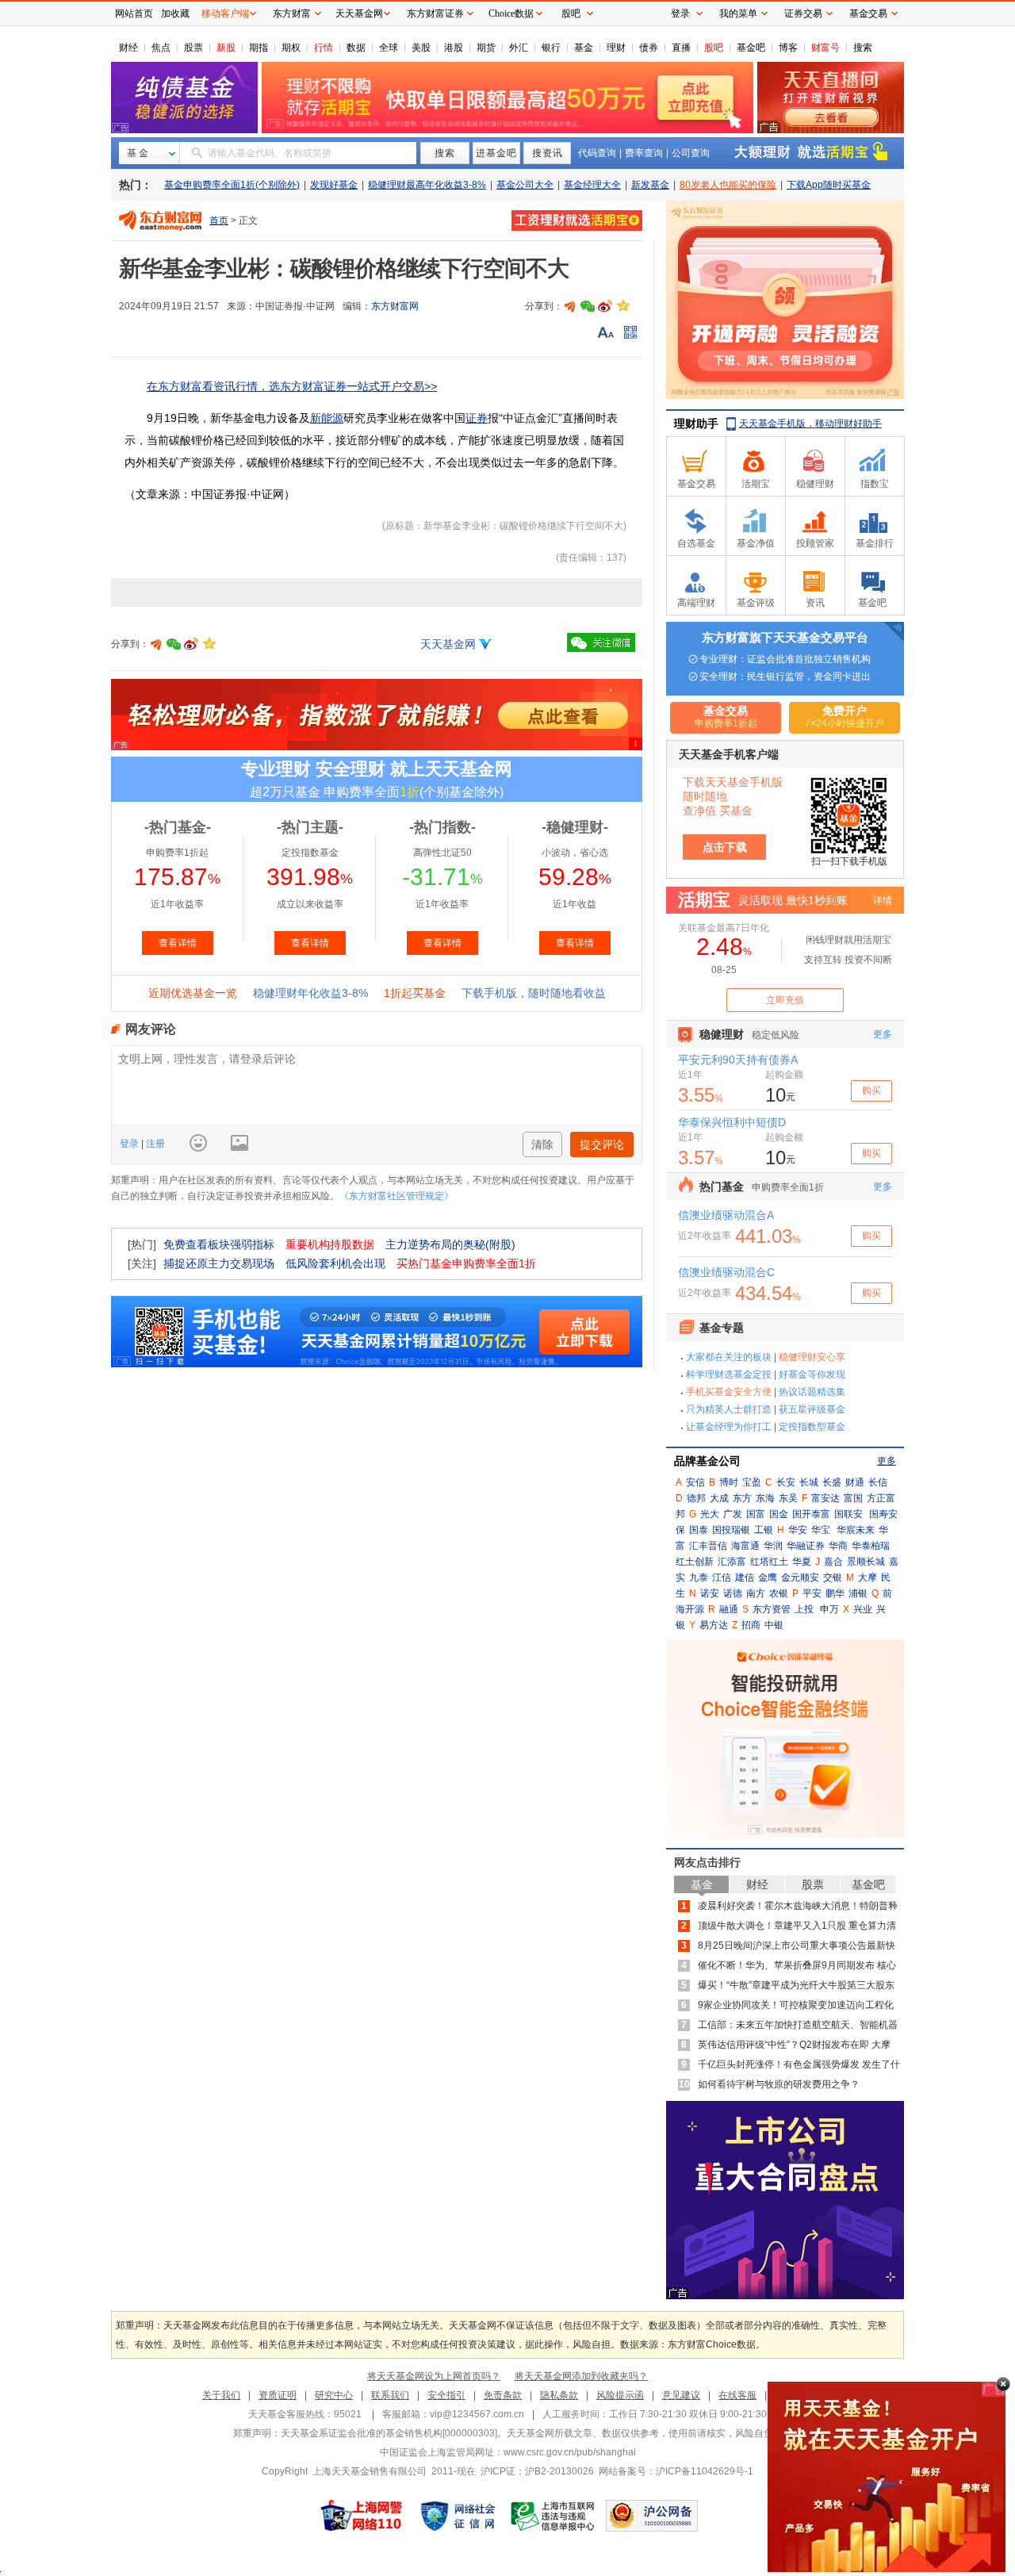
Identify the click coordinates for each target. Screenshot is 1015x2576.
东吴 (788, 1498)
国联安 (848, 1514)
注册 (154, 1144)
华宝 (821, 1530)
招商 (751, 1625)
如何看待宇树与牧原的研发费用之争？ (779, 2084)
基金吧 (751, 48)
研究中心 (334, 2395)
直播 (681, 48)
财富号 (825, 48)
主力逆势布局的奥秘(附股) (450, 1244)
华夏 (802, 1562)
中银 (774, 1625)
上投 (804, 1609)
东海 (765, 1498)
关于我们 (221, 2395)
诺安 (710, 1593)
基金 (584, 48)
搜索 (863, 48)
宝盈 (752, 1482)
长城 (809, 1482)
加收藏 (175, 13)
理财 (616, 48)
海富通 (745, 1546)
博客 (788, 48)
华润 (773, 1546)
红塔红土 (769, 1562)
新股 (226, 48)
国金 (779, 1514)
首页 (219, 220)
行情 (324, 48)
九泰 (699, 1577)
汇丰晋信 (708, 1546)
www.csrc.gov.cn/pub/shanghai (570, 2452)
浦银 (858, 1593)
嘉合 (833, 1562)
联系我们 (390, 2395)
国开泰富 (811, 1514)
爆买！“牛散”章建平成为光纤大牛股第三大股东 (796, 1985)
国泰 (699, 1530)
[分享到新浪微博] (605, 306)
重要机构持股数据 (330, 1244)
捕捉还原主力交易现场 (219, 1263)
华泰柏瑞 (871, 1546)
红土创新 (695, 1562)
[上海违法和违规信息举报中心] (553, 2516)
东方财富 (292, 13)
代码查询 (597, 153)
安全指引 (446, 2395)
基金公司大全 (525, 185)
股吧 (714, 48)
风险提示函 (620, 2395)
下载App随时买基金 (829, 185)
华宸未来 (856, 1530)
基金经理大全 (592, 185)
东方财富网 (395, 306)
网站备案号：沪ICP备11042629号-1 (676, 2471)
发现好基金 (334, 185)
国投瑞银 (731, 1530)
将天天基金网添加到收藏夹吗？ (581, 2376)
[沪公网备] (652, 2516)
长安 (786, 1482)
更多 (887, 1461)
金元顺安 (800, 1577)
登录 (130, 1144)
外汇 (519, 48)
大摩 (868, 1577)
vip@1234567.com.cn (477, 2414)
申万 (829, 1609)
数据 (356, 48)
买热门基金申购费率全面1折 (466, 1263)
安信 (695, 1482)
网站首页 (134, 13)
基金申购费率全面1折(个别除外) (232, 185)
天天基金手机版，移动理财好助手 (810, 424)
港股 (454, 48)
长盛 (832, 1482)
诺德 (733, 1593)
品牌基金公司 (707, 1461)
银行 (551, 48)
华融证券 (806, 1546)
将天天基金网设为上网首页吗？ (434, 2376)
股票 (193, 48)
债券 (649, 48)
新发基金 (650, 185)
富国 (853, 1498)
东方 (742, 1498)
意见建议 (681, 2395)
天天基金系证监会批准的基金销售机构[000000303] (389, 2433)
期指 (259, 48)
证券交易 (803, 13)
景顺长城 (866, 1562)
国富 (756, 1514)
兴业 (863, 1609)
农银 (779, 1593)
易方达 (714, 1625)
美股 (421, 48)
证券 (477, 418)
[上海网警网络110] (362, 2516)
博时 (729, 1482)
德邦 (696, 1498)
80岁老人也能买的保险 (728, 185)
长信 (878, 1482)
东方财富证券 (435, 13)
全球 (389, 48)
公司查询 (691, 153)
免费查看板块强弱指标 (219, 1244)
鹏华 (835, 1593)
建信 (745, 1577)
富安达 (825, 1498)
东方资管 (772, 1609)
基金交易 (868, 13)
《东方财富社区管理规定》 (396, 1196)
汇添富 (732, 1562)
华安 (798, 1530)
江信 (722, 1577)
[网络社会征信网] (458, 2516)
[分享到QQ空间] (622, 306)
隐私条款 (559, 2395)
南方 (756, 1593)
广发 (733, 1514)
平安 (812, 1593)
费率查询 (644, 153)
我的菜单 (738, 13)
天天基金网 (448, 644)
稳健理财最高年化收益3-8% (427, 185)
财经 (128, 48)
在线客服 (737, 2395)
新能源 (327, 418)
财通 (855, 1482)
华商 (838, 1546)
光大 (710, 1514)
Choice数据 (511, 13)
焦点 (161, 48)
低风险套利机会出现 (335, 1263)
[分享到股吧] (570, 306)
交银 (833, 1577)
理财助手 (696, 424)
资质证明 (278, 2395)
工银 (764, 1530)
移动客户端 (225, 13)
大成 (719, 1498)
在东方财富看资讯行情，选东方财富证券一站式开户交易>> (292, 386)
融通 (729, 1609)
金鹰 (768, 1577)
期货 (486, 48)
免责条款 (503, 2395)
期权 (291, 48)
